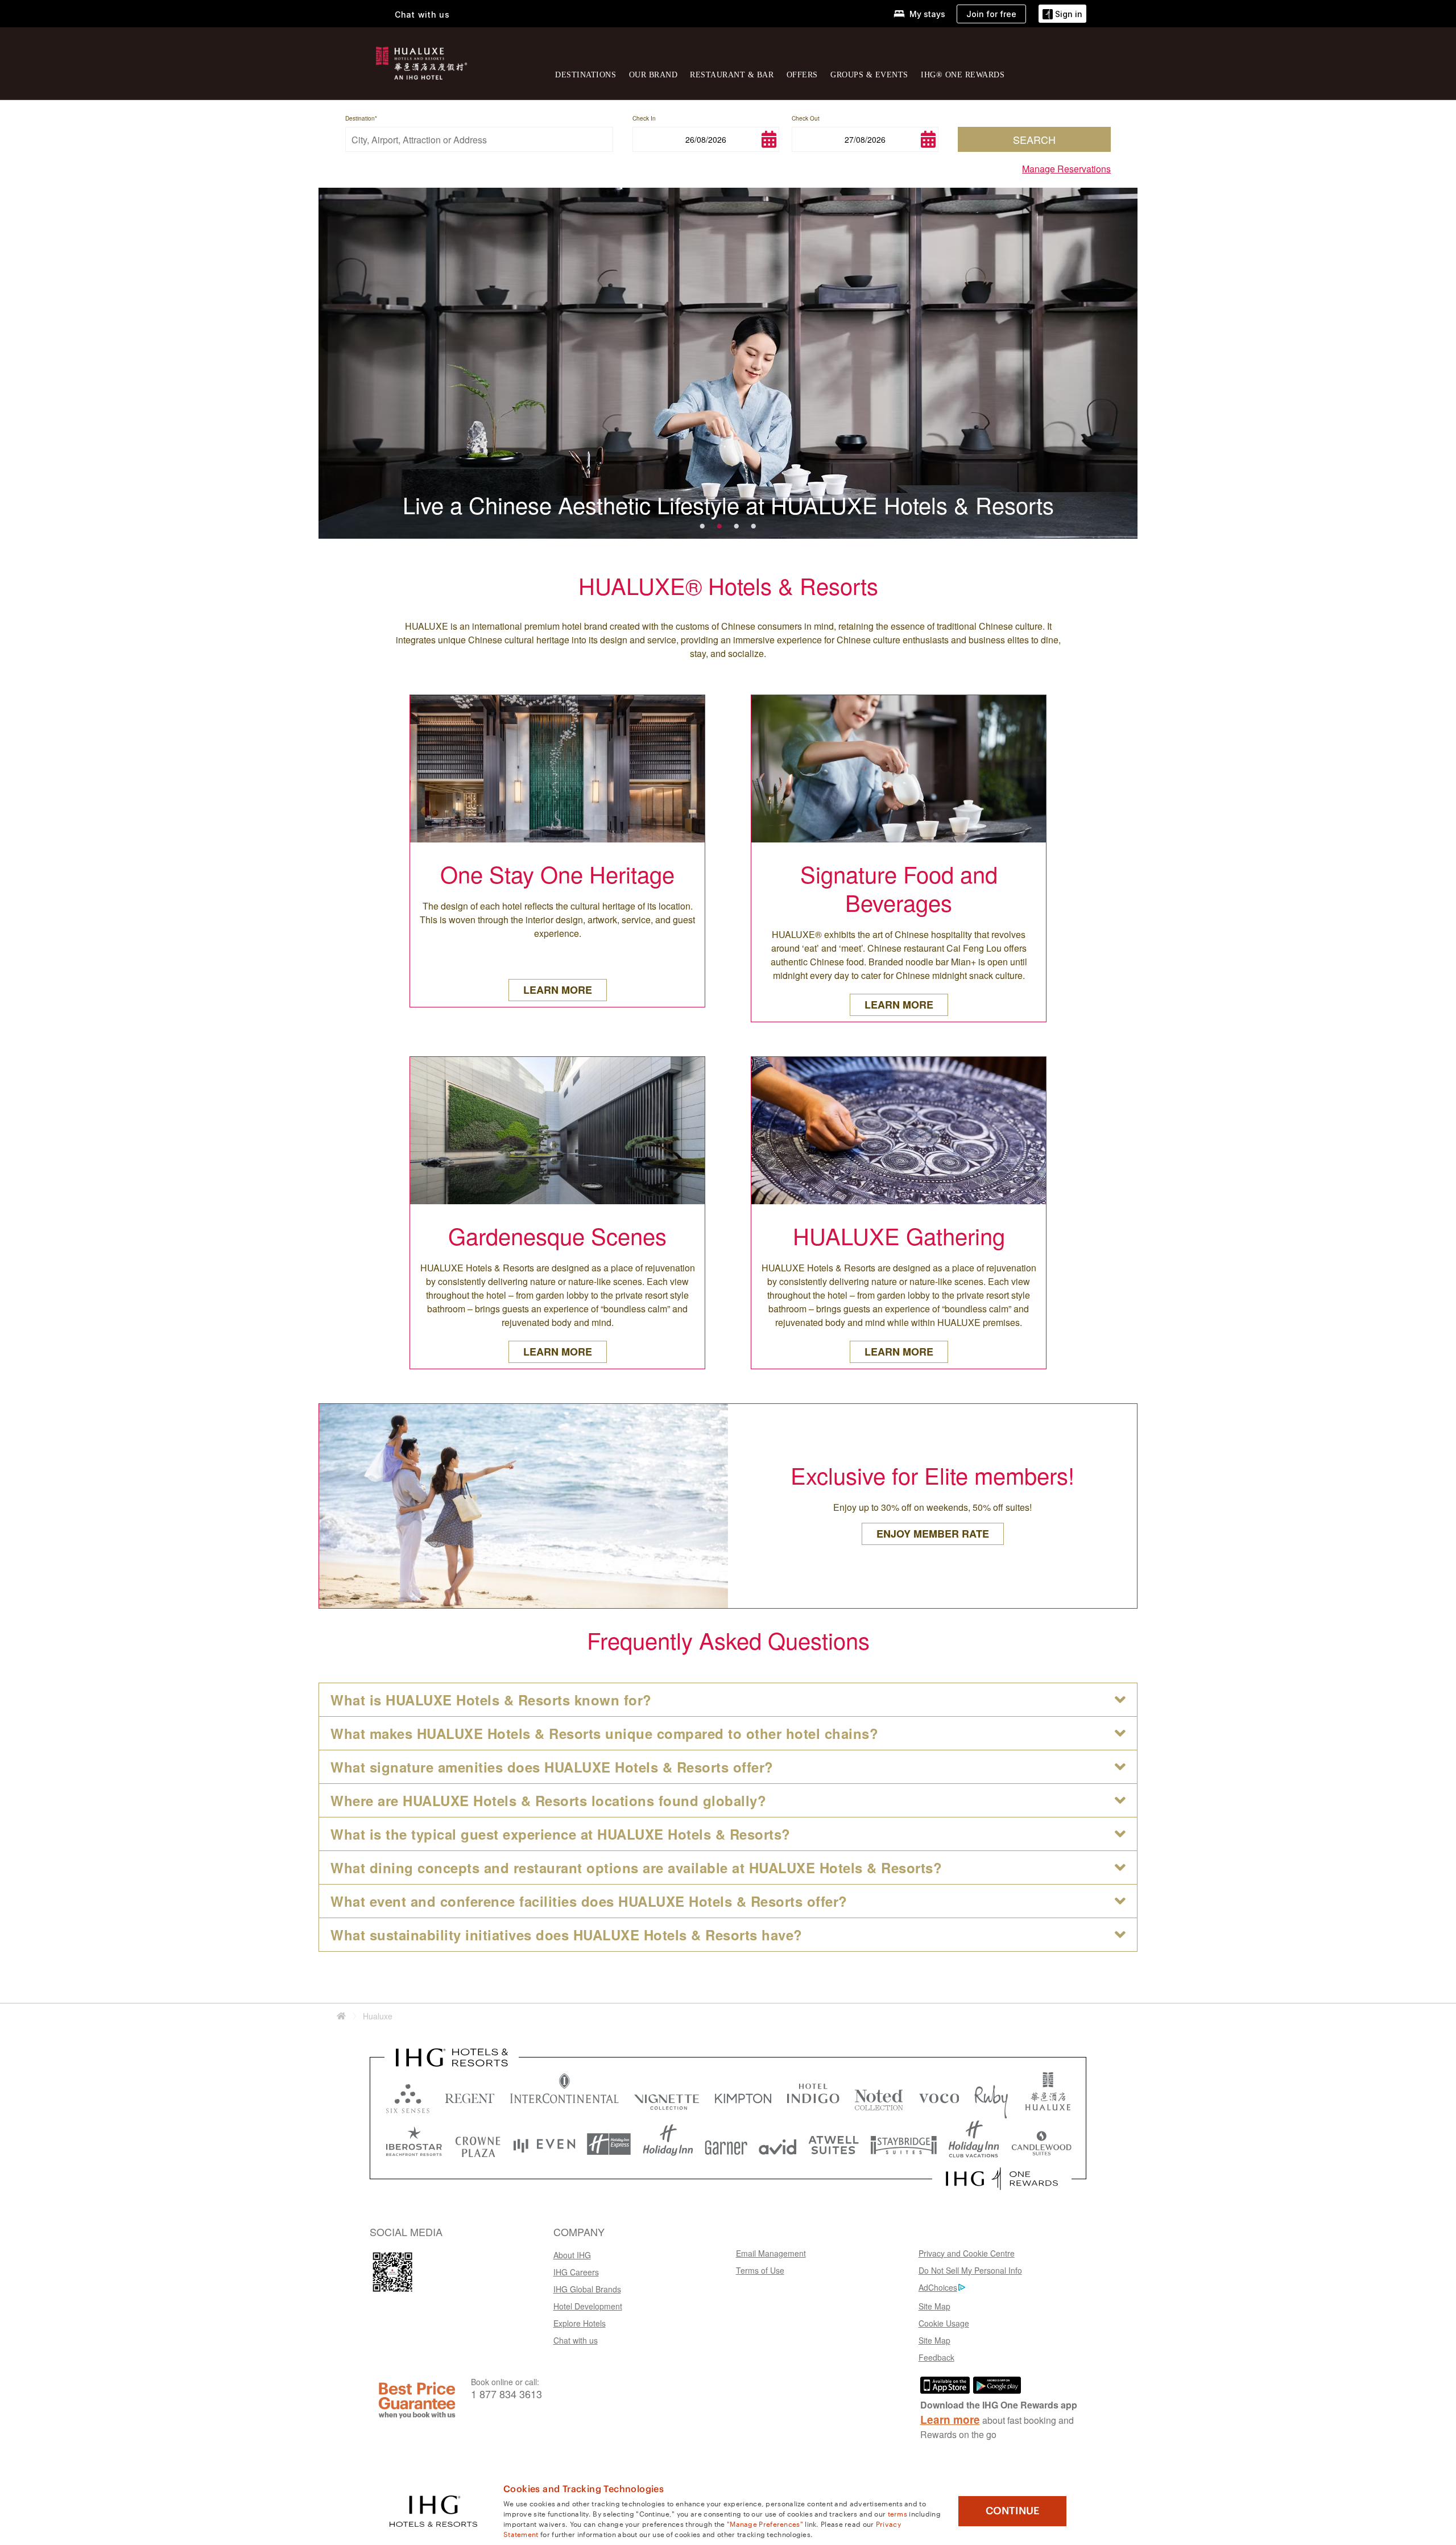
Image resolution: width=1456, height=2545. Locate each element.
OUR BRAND (653, 75)
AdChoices (938, 2287)
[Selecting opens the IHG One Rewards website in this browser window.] (1002, 2179)
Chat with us (576, 2340)
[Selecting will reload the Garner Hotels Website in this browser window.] (726, 2144)
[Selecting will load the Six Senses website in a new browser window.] (408, 2096)
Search (1034, 139)
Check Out (806, 118)
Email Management (771, 2253)
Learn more (950, 2420)
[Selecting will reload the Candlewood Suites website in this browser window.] (1041, 2144)
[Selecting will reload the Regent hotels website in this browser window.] (470, 2096)
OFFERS (802, 75)
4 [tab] (754, 524)
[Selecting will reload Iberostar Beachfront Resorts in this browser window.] (414, 2144)
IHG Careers (576, 2272)
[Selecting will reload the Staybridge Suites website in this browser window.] (904, 2144)
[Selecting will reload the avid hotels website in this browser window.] (778, 2144)
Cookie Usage (944, 2323)
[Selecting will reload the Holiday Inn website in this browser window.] (668, 2144)
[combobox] (479, 139)
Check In (644, 118)
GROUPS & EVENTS (869, 75)
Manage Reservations (1066, 169)
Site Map (934, 2306)
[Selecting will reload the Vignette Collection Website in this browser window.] (667, 2096)
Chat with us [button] (422, 15)
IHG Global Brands (587, 2289)
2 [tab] (719, 524)
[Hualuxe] (420, 61)
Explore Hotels (580, 2323)
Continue (1013, 2511)
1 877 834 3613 (506, 2394)
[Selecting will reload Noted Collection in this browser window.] (879, 2096)
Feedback (936, 2357)
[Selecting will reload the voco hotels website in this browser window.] (939, 2096)
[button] (1062, 14)
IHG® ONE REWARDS (963, 75)
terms (898, 2513)
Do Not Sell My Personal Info (970, 2270)
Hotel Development (588, 2306)
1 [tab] (702, 524)
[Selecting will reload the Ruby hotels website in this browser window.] (991, 2096)
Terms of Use (760, 2270)
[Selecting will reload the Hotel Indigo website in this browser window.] (813, 2096)
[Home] (341, 2016)
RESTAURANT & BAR (732, 75)
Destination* (361, 118)
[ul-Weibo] (392, 2272)
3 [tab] (737, 524)
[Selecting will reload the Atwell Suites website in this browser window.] (834, 2144)
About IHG (572, 2255)
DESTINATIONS (586, 75)
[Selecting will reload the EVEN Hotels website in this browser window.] (544, 2144)
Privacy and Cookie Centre (967, 2253)
